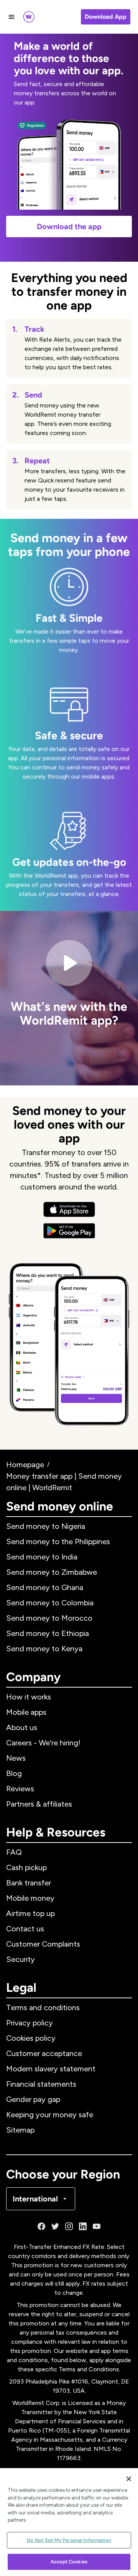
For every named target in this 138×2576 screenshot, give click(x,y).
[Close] (129, 2479)
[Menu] (11, 17)
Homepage (25, 1465)
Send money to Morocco (49, 1618)
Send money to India (42, 1557)
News (16, 1758)
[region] (69, 2522)
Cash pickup (26, 1867)
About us (22, 1727)
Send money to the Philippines (58, 1541)
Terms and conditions (43, 2007)
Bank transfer (29, 1883)
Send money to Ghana (45, 1587)
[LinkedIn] (83, 2226)
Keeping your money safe (50, 2115)
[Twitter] (55, 2226)
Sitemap (20, 2130)
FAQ (14, 1852)
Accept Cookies (69, 2562)
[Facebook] (41, 2226)
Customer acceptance (44, 2053)
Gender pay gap (33, 2099)
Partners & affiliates (39, 1804)
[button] (69, 998)
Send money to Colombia (50, 1603)
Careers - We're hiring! (43, 1743)
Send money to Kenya (44, 1649)
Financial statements (41, 2084)
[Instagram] (69, 2226)
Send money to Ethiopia (48, 1633)
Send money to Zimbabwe (52, 1572)
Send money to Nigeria (46, 1526)
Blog (14, 1773)
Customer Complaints (43, 1944)
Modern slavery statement (51, 2069)
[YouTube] (97, 2226)
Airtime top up (30, 1913)
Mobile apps (26, 1712)
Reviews (20, 1789)
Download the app (69, 226)
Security (21, 1959)
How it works (29, 1697)
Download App (106, 17)
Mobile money (30, 1898)
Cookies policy (31, 2038)
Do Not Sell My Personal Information (69, 2540)
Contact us (25, 1929)
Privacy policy (30, 2023)
